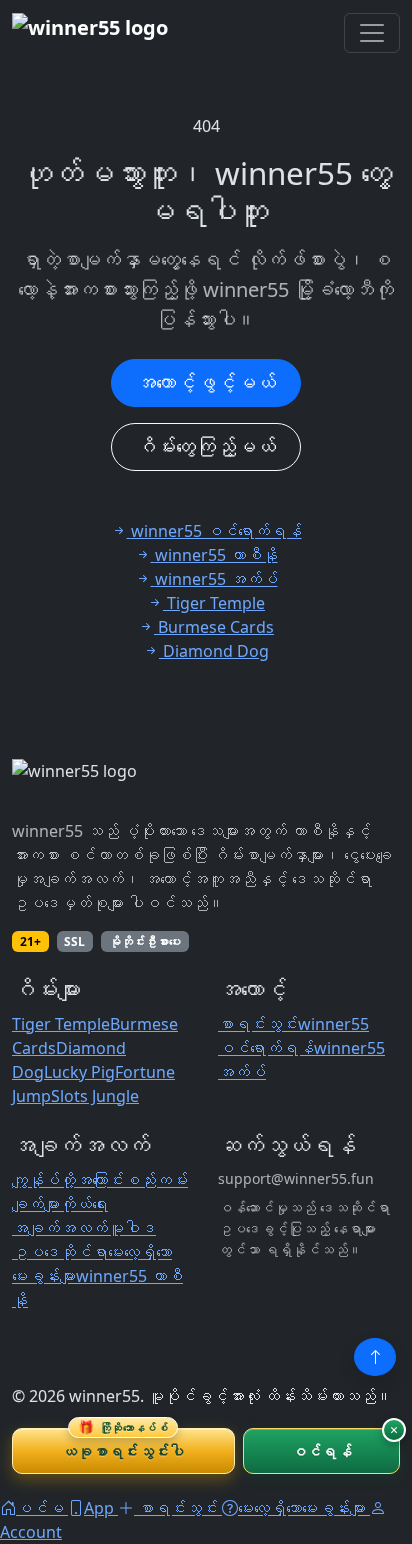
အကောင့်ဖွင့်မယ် (206, 382)
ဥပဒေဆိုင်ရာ (60, 1252)
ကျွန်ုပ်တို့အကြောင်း (68, 1180)
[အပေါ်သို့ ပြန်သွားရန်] (375, 1357)
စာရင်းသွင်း (258, 1024)
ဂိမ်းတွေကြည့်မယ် (206, 446)
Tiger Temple (61, 1024)
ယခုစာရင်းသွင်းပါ (123, 1444)
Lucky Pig (79, 1072)
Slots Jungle (95, 1096)
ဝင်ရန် (321, 1451)
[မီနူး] (372, 33)
